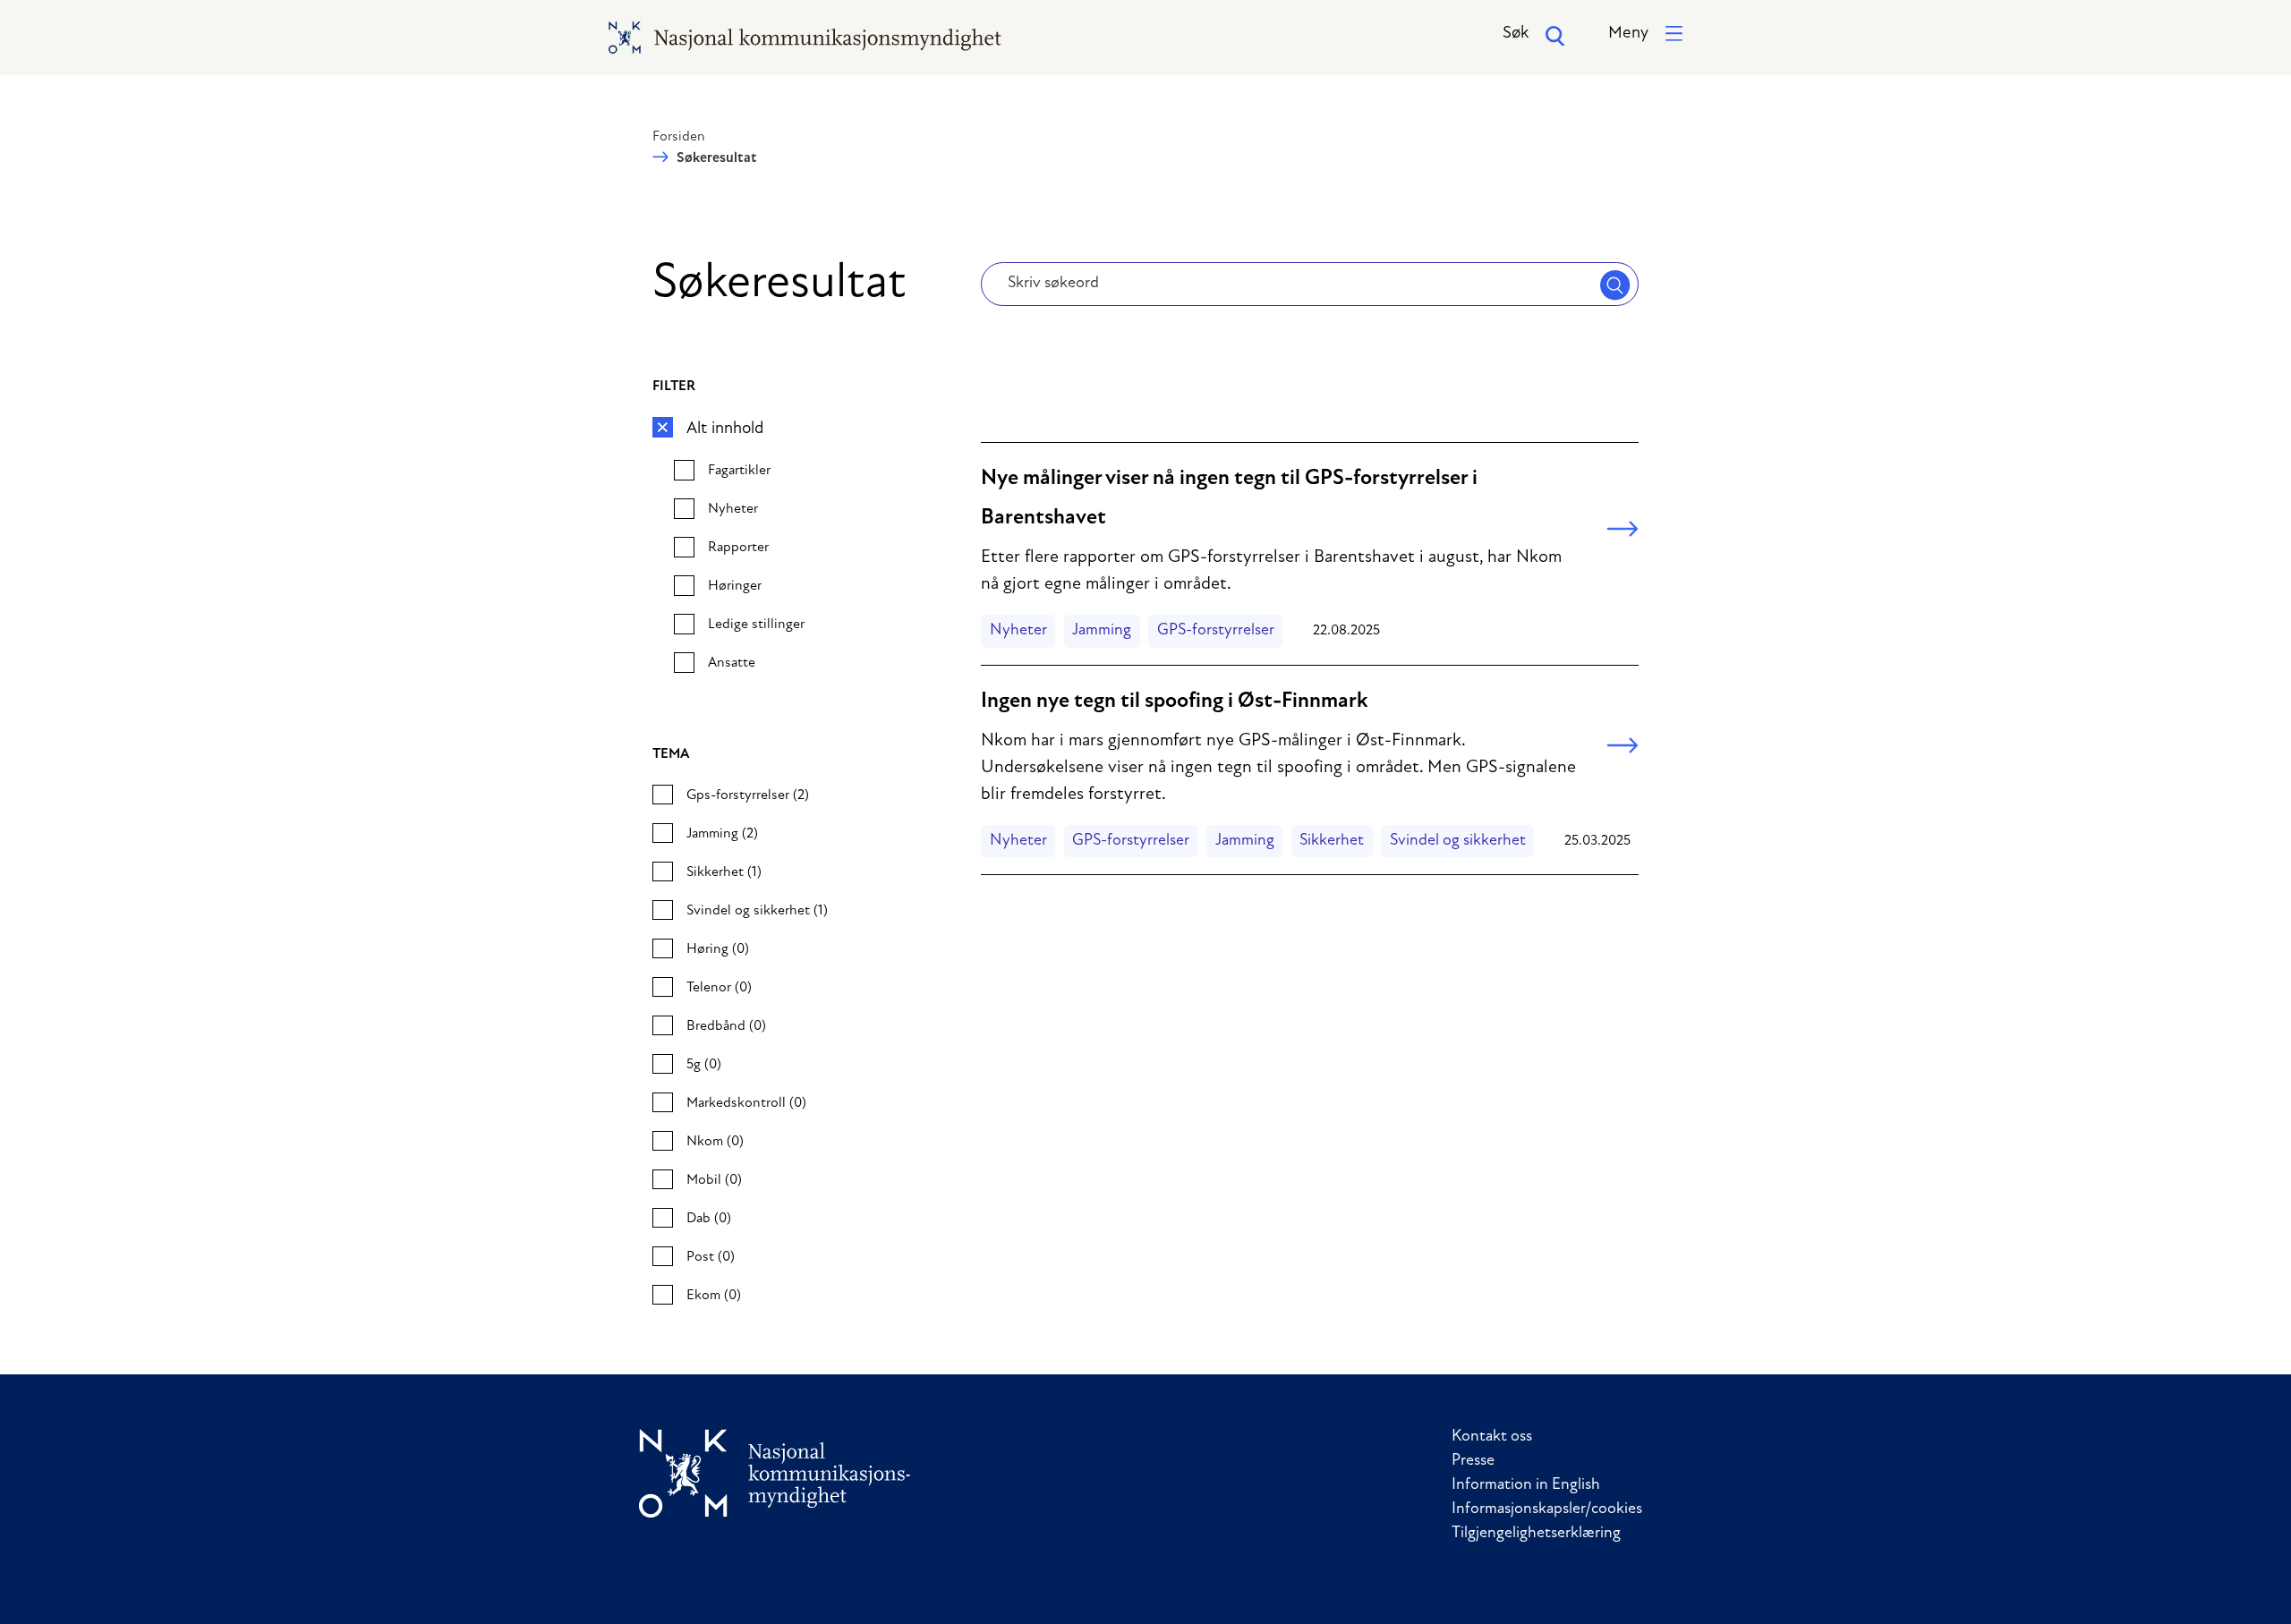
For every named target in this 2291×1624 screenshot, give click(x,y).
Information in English (1526, 1485)
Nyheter (1018, 631)
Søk (1516, 34)
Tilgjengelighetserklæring (1536, 1534)
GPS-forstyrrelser (1216, 631)
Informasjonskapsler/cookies (1547, 1509)
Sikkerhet (1332, 841)
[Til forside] (775, 1473)
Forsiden (679, 137)
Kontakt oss (1492, 1437)
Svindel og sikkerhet (1458, 841)
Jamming (1102, 631)
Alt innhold (725, 429)
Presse (1473, 1461)
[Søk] (1615, 285)
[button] (1645, 34)
